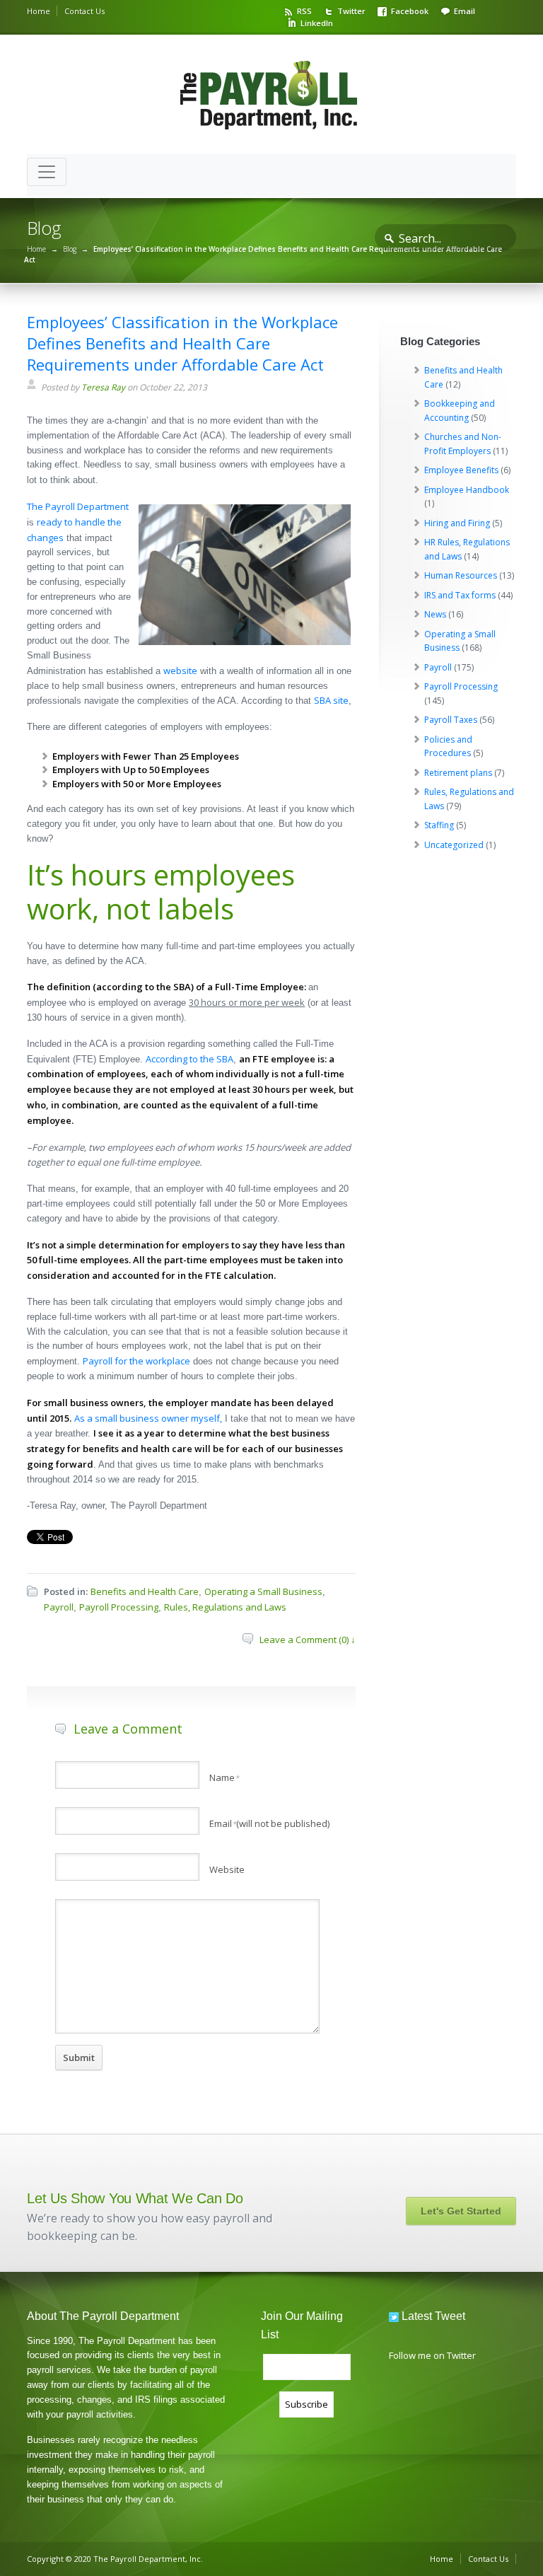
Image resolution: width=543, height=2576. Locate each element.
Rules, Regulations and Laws (225, 1607)
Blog (70, 249)
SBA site (331, 700)
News (435, 614)
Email (465, 11)
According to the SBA (189, 1059)
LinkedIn (317, 23)
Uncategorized (454, 845)
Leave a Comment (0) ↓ (308, 1640)
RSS (304, 11)
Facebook (410, 11)
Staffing (439, 825)
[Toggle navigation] (47, 172)
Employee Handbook (467, 490)
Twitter (351, 11)
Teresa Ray (103, 387)
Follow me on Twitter (432, 2355)
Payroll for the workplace (136, 1361)
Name (224, 1777)
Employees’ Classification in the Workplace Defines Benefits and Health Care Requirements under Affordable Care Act (182, 343)
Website (227, 1869)
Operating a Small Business (263, 1591)
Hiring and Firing (457, 523)
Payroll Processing (119, 1607)
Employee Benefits (461, 470)
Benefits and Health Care (145, 1591)
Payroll (59, 1607)
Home (39, 11)
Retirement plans (458, 773)
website (180, 671)
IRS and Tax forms (460, 595)
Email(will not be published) (269, 1823)
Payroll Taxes (451, 720)
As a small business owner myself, (148, 1418)
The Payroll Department (78, 506)
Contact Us (84, 11)
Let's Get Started (461, 2211)
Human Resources (461, 575)
